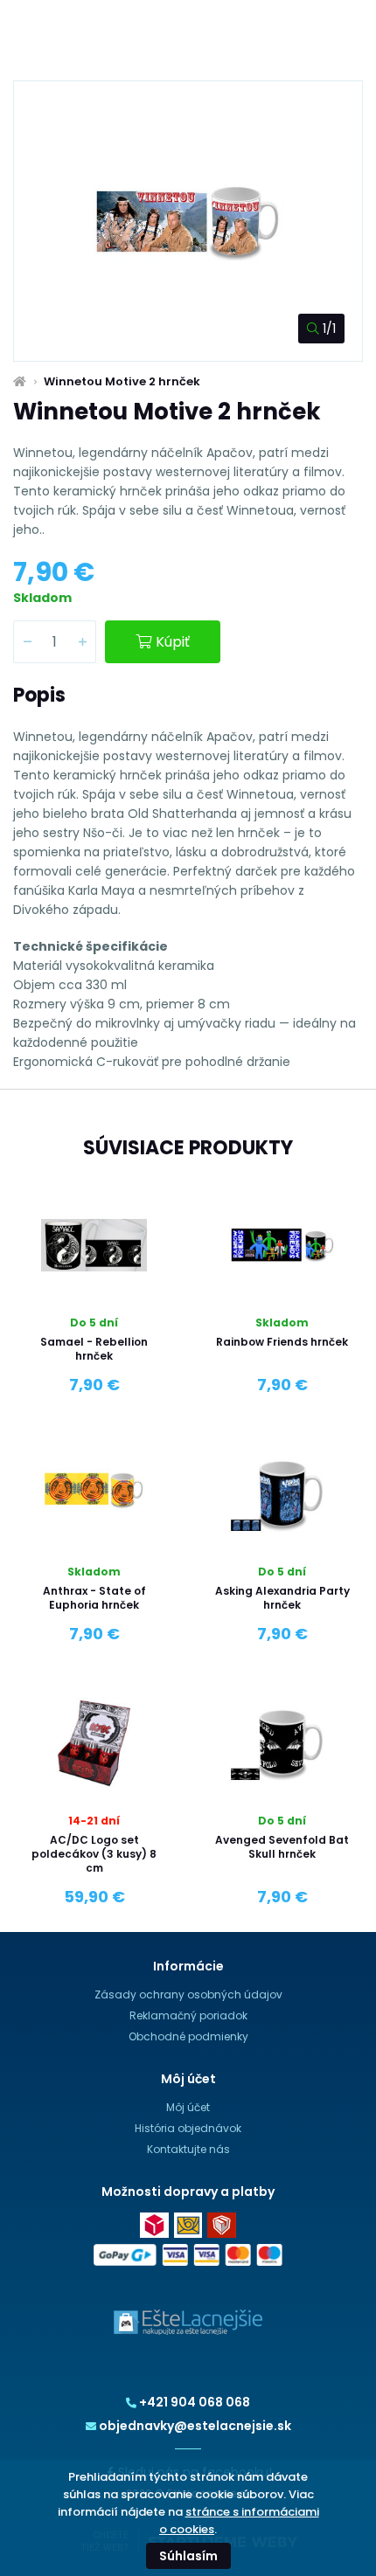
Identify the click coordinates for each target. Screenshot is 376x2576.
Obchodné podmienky (188, 2036)
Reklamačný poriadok (188, 2015)
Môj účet (188, 2107)
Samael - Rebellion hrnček (94, 1349)
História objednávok (188, 2128)
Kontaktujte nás (188, 2149)
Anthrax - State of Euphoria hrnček (94, 1598)
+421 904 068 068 (195, 2402)
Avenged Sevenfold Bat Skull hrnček (282, 1847)
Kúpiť (173, 642)
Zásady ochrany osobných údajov (188, 1994)
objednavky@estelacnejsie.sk (195, 2426)
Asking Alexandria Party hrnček (282, 1598)
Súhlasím (188, 2556)
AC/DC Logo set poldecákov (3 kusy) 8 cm (94, 1854)
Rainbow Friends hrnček (282, 1342)
